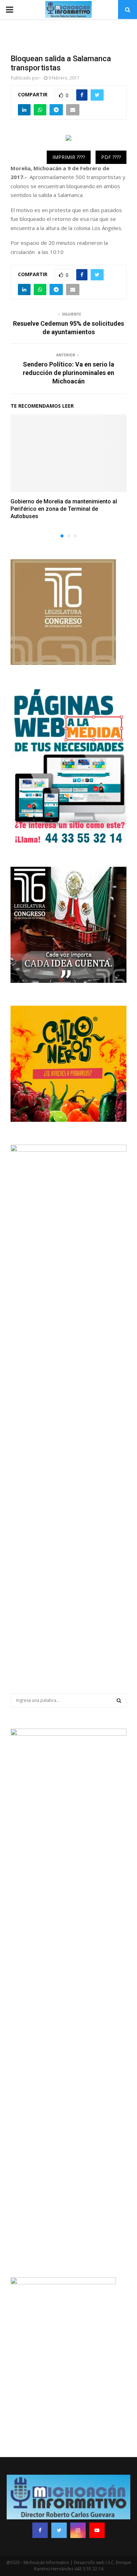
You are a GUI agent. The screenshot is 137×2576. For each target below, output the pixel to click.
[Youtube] (97, 2530)
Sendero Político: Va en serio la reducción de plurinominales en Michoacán (68, 373)
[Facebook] (40, 2530)
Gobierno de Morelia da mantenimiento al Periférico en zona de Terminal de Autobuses (64, 509)
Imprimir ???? (69, 157)
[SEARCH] (119, 1700)
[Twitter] (59, 2530)
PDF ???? (111, 157)
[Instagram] (78, 2530)
